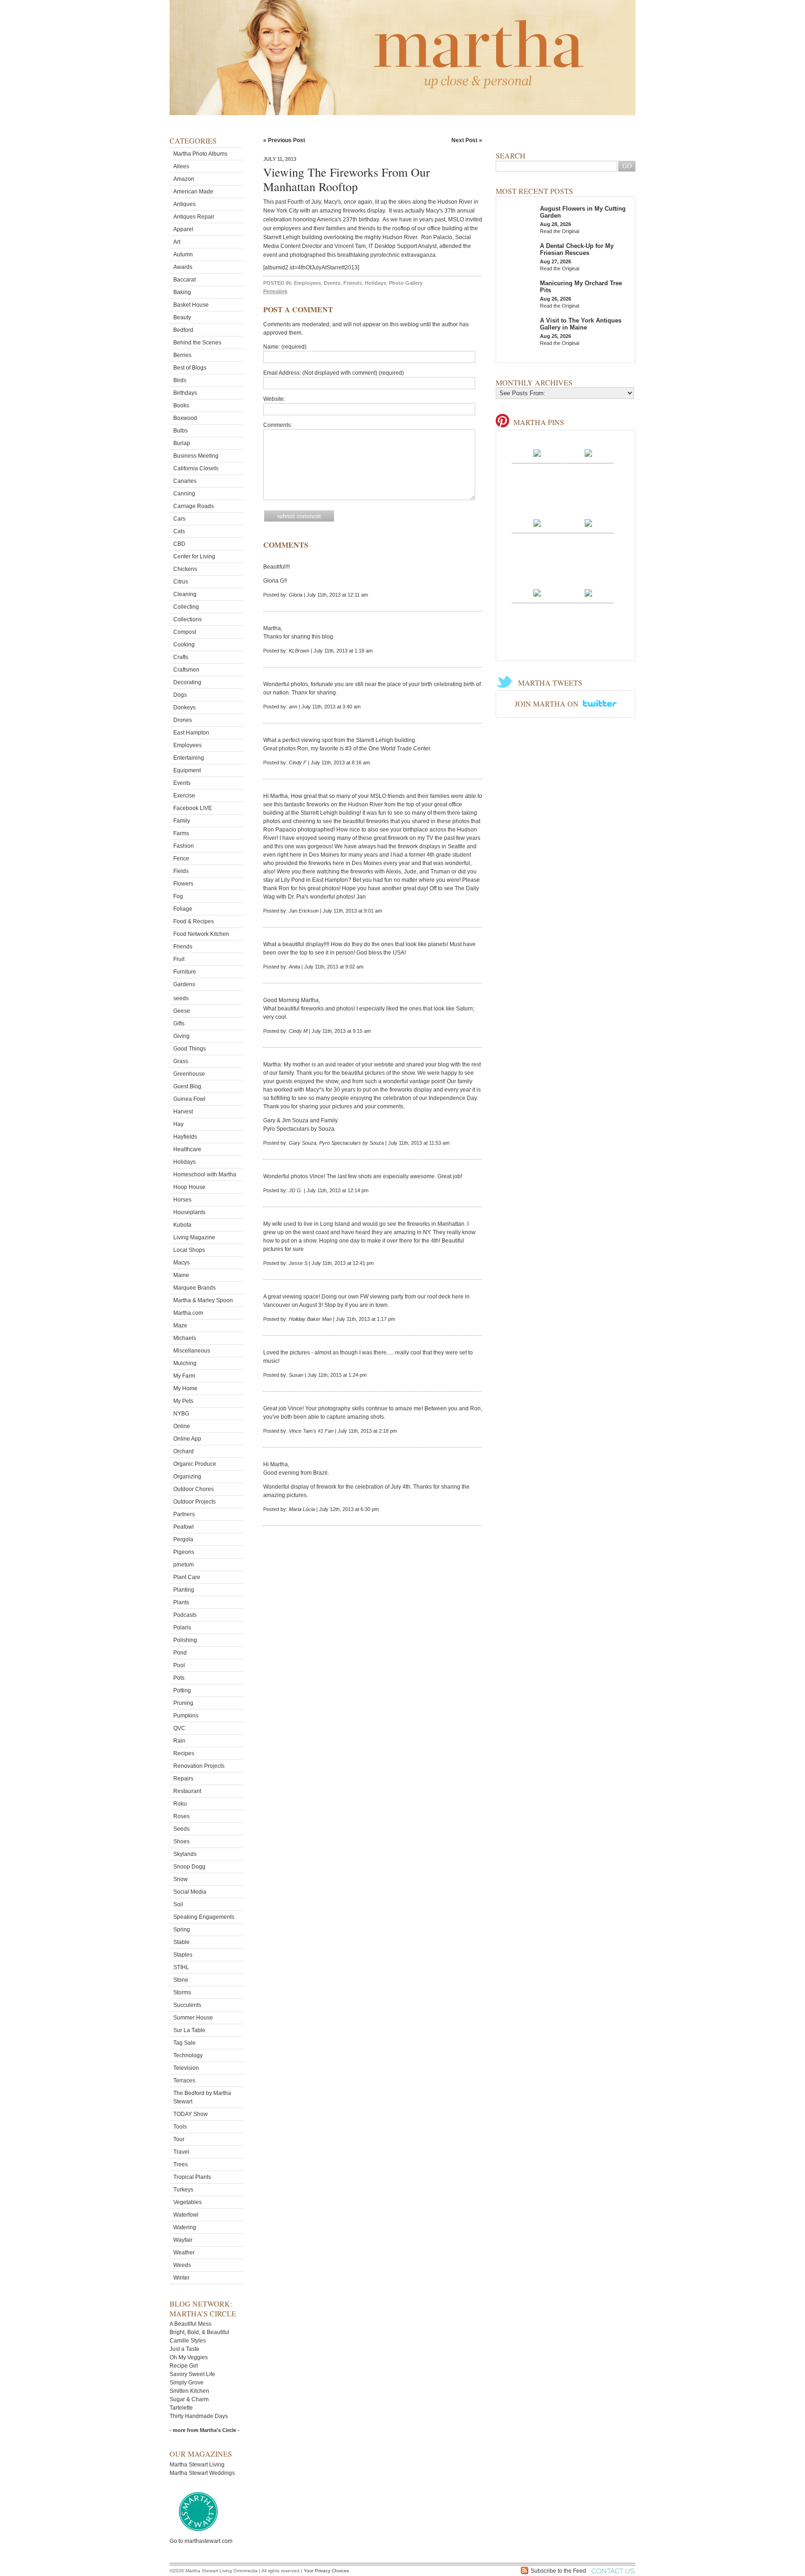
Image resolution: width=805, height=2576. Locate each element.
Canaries (185, 481)
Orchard (184, 1451)
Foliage (183, 909)
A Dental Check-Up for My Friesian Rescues (577, 249)
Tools (180, 2127)
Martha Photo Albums (200, 154)
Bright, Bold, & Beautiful (199, 2332)
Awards (183, 267)
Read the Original (559, 231)
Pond (180, 1653)
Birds (180, 380)
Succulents (187, 2005)
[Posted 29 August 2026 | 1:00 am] (588, 453)
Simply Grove (187, 2383)
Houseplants (189, 1212)
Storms (182, 1992)
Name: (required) (285, 347)
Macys (181, 1263)
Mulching (185, 1363)
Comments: (278, 425)
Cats (179, 531)
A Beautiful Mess (191, 2324)
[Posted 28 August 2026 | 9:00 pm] (588, 592)
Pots (179, 1678)
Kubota (182, 1225)
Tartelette (181, 2408)
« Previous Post (284, 140)
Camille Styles (188, 2341)
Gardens (184, 984)
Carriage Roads (194, 506)
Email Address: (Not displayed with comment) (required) (334, 373)
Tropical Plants (192, 2177)
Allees (181, 166)
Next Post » (467, 140)
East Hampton (191, 733)
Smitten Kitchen (189, 2391)
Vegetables (188, 2202)
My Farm (184, 1376)
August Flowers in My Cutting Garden (583, 212)
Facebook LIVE (193, 808)
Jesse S (298, 1263)
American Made (193, 192)
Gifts (179, 1024)
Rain (179, 1741)
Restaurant (187, 1791)
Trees (181, 2164)
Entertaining (189, 758)
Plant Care (187, 1577)
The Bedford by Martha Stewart (202, 2097)
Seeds (181, 1829)
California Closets (196, 468)
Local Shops (189, 1250)
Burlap (182, 443)
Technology (188, 2055)
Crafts (181, 657)
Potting (182, 1690)
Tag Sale (184, 2043)
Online (182, 1426)
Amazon (184, 179)
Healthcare (187, 1149)
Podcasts (185, 1615)
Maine (181, 1275)
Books (181, 405)
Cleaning (185, 594)
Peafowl (184, 1527)
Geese (182, 1011)
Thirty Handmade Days (199, 2416)
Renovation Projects (199, 1766)
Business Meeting (196, 456)
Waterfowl (186, 2215)
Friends (183, 947)
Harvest (183, 1112)
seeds (181, 998)
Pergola (183, 1539)
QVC (179, 1728)
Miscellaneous (192, 1351)
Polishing (185, 1640)
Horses (182, 1200)
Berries (182, 355)
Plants (181, 1602)
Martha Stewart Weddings (202, 2473)
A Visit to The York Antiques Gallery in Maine (581, 324)
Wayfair (183, 2240)
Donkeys (184, 708)
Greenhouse (189, 1074)
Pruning (183, 1703)
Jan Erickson (304, 911)
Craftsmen (186, 670)
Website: (274, 399)
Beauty (182, 317)
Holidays (184, 1162)
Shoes (181, 1841)
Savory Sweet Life (192, 2374)
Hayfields (185, 1137)
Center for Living (194, 556)
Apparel (183, 229)
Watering (185, 2227)
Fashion (184, 846)
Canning (184, 494)
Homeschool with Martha (205, 1175)
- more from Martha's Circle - (205, 2430)
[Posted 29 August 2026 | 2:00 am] (537, 453)
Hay (178, 1124)
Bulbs (181, 431)
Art (177, 242)
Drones (183, 720)
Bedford (183, 330)
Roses (181, 1816)
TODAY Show (191, 2114)
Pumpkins (186, 1716)
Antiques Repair (194, 217)
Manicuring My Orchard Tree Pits (581, 287)
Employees (188, 745)
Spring (182, 1930)
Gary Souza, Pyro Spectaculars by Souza (336, 1143)
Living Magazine (194, 1237)
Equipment (187, 770)
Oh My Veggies (189, 2357)
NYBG (181, 1414)
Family (182, 821)
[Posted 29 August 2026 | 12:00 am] (537, 522)
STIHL (181, 1967)
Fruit (179, 959)
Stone (181, 1980)
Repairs (183, 1779)
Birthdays (185, 393)
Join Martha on (548, 704)
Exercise (184, 796)
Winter (181, 2278)
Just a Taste (184, 2349)
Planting (184, 1590)
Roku (180, 1804)
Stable (181, 1942)
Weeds (182, 2265)
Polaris (182, 1628)
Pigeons (184, 1552)
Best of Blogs (190, 368)
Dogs (180, 695)
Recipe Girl (184, 2366)
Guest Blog (187, 1086)
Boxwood (185, 418)
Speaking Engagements (204, 1917)
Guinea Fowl (189, 1099)
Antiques (184, 204)
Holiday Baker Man (310, 1319)
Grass (181, 1061)
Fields (181, 871)
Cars (179, 519)
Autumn (183, 254)
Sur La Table (189, 2030)
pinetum (184, 1565)
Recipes (184, 1753)
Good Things (190, 1049)
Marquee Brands (194, 1288)
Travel (181, 2152)
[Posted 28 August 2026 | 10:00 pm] (537, 592)
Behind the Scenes (197, 343)
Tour (179, 2139)
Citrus (181, 582)
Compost (185, 632)
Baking (182, 292)
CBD (179, 544)
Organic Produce (195, 1464)
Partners (184, 1514)
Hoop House (189, 1187)
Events (182, 783)
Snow (181, 1879)
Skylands (185, 1854)
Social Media (190, 1892)
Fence (181, 859)
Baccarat (184, 280)
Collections (188, 619)
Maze (180, 1326)
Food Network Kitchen (201, 934)
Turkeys (183, 2190)
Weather (184, 2253)
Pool (179, 1665)
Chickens (185, 569)
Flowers (183, 884)
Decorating (187, 682)
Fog (178, 896)
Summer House (193, 2018)
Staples (183, 1955)
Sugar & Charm (189, 2399)
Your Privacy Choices (326, 2571)
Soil (178, 1904)
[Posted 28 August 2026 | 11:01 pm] (588, 522)
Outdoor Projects (194, 1502)
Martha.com (188, 1313)
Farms (181, 833)
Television (186, 2068)
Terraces (184, 2081)
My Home (185, 1388)
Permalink (275, 291)
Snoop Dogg (189, 1867)
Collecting (186, 607)
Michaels (185, 1338)
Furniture (185, 972)
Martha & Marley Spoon (203, 1300)
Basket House (191, 305)
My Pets (183, 1401)
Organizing (187, 1477)
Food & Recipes (194, 921)
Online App (187, 1439)
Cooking (184, 645)
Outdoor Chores (194, 1489)
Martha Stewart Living (197, 2465)
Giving (181, 1036)
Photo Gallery (406, 283)
